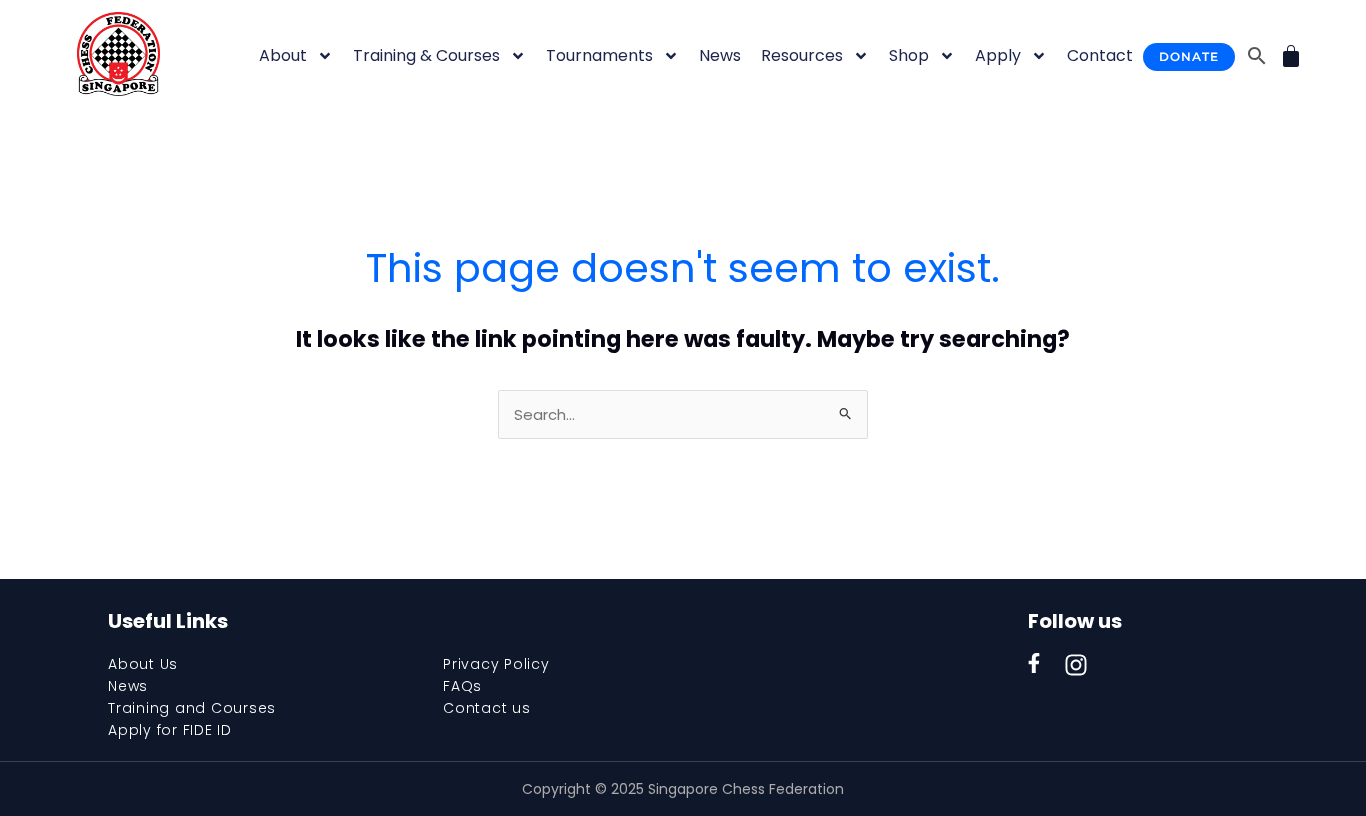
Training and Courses (192, 708)
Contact (1100, 55)
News (720, 55)
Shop (909, 55)
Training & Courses (426, 55)
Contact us (487, 708)
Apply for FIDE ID (170, 730)
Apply (998, 55)
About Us (143, 664)
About (283, 55)
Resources (802, 55)
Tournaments (599, 55)
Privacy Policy (496, 664)
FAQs (462, 686)
